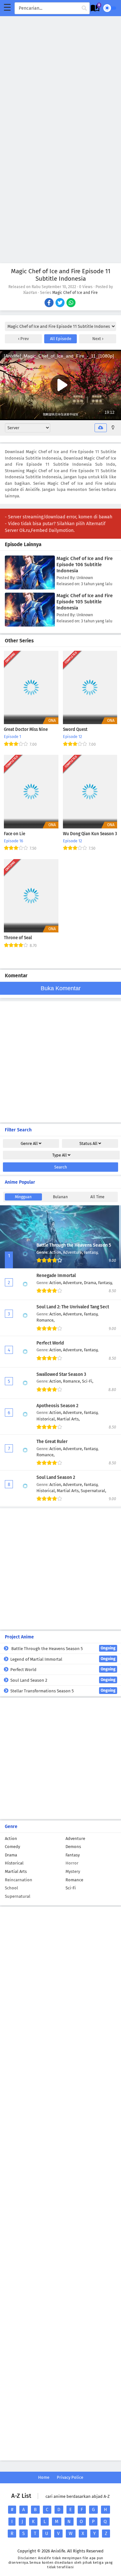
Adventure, (73, 1252)
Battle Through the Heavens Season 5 (74, 1245)
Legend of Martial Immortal (63, 1659)
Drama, (91, 1283)
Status (88, 1143)
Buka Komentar (61, 988)
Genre (29, 1143)
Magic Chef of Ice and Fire (75, 293)
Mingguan (23, 1197)
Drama (11, 1855)
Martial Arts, (68, 1419)
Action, (56, 1252)
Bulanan (60, 1197)
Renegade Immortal (56, 1276)
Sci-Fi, (88, 1381)
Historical (14, 1863)
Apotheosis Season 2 (57, 1406)
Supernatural (18, 1896)
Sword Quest (75, 730)
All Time (97, 1197)
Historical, (47, 1419)
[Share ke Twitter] (60, 303)
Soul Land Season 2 (56, 1477)
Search (61, 1167)
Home (44, 2477)
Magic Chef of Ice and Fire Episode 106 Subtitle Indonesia (85, 565)
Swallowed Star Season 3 (61, 1374)
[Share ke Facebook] (50, 303)
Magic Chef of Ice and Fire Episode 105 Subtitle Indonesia (85, 602)
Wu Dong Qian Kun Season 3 (90, 834)
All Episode (61, 339)
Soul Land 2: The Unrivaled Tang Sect (73, 1307)
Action (11, 1839)
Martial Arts (16, 1871)
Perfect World (50, 1343)
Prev (24, 339)
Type (60, 1155)
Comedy (12, 1847)
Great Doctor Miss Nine (26, 730)
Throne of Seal (18, 938)
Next (97, 339)
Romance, (45, 1320)
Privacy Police (70, 2477)
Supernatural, (93, 1491)
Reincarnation (19, 1880)
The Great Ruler (52, 1442)
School (11, 1888)
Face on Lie (15, 834)
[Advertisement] (60, 77)
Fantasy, (91, 1252)
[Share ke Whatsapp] (71, 303)
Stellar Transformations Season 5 (63, 1691)
